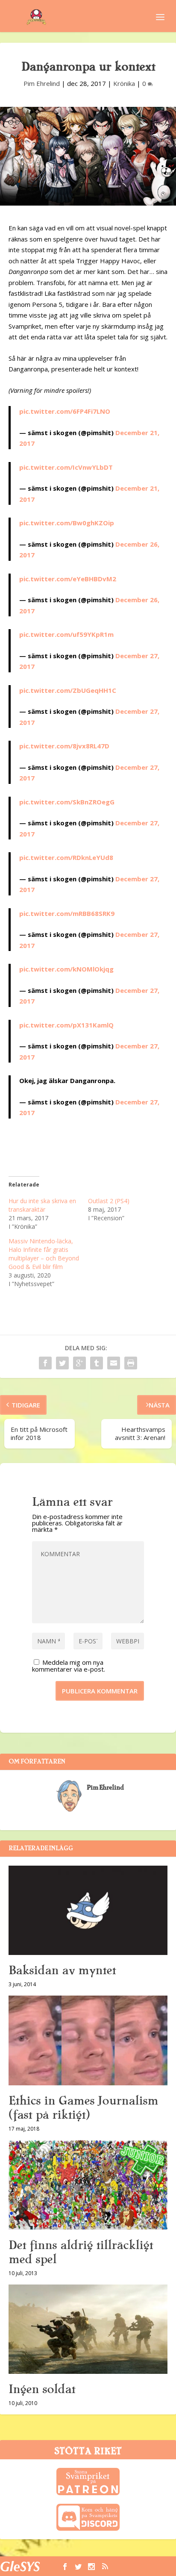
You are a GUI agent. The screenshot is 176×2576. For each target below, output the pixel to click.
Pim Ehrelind (42, 83)
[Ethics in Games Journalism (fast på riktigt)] (88, 2040)
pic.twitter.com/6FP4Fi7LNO (65, 411)
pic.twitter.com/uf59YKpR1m (66, 634)
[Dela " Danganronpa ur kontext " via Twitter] (62, 1363)
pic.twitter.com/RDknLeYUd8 (66, 857)
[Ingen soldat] (88, 2329)
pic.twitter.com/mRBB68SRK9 (67, 913)
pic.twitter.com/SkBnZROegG (67, 802)
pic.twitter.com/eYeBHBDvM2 (68, 579)
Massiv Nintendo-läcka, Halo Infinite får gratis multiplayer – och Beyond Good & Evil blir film (44, 1254)
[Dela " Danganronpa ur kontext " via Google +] (79, 1363)
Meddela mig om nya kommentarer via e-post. (69, 1666)
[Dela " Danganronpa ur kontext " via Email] (114, 1363)
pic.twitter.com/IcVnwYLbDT (66, 467)
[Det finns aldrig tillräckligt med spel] (88, 2185)
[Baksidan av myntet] (88, 1911)
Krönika (124, 83)
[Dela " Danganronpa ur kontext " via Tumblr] (97, 1363)
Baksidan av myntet (62, 1970)
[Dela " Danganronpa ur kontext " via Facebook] (45, 1363)
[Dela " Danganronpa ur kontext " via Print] (131, 1363)
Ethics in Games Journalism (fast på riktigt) (83, 2108)
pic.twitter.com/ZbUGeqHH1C (68, 690)
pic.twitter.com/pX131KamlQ (66, 1025)
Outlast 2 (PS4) (109, 1201)
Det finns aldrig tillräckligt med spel (81, 2252)
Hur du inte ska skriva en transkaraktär (42, 1205)
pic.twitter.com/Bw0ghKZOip (67, 523)
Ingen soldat (42, 2389)
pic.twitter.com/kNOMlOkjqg (66, 969)
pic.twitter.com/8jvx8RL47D (64, 746)
